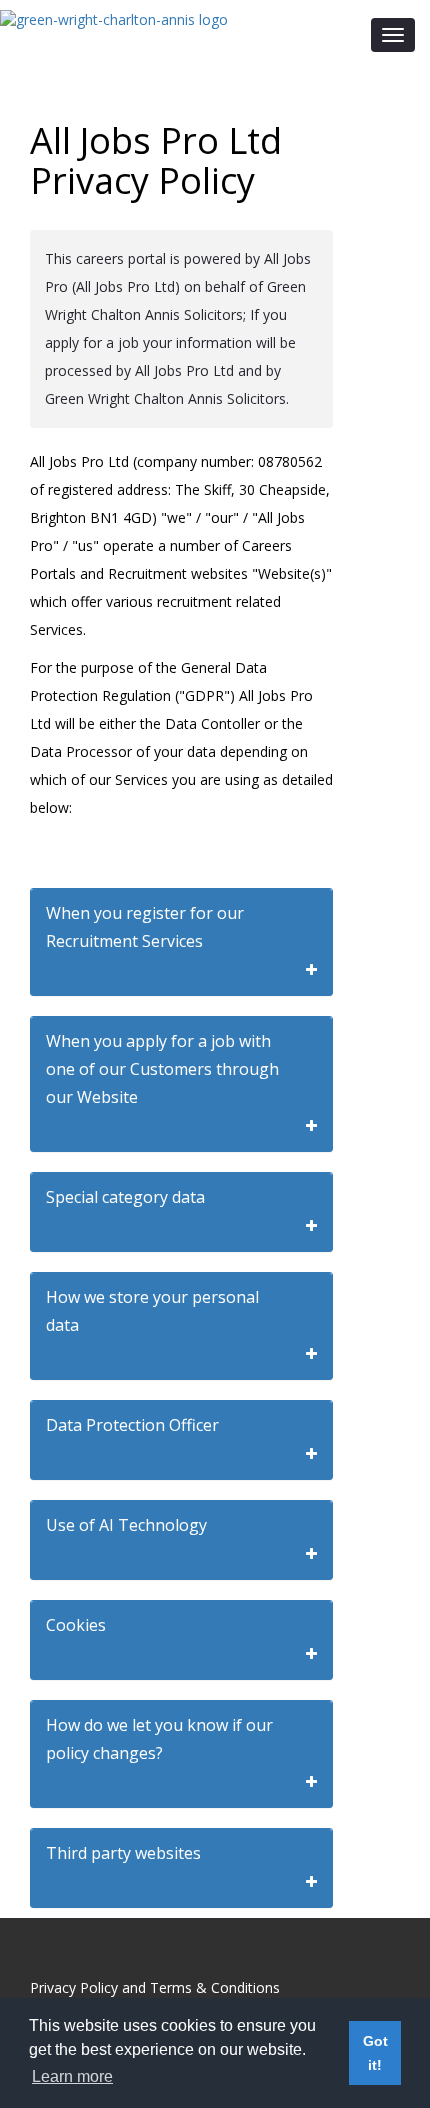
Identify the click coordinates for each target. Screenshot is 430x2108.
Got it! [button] (375, 2053)
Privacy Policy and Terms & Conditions (155, 1987)
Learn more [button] (72, 2076)
